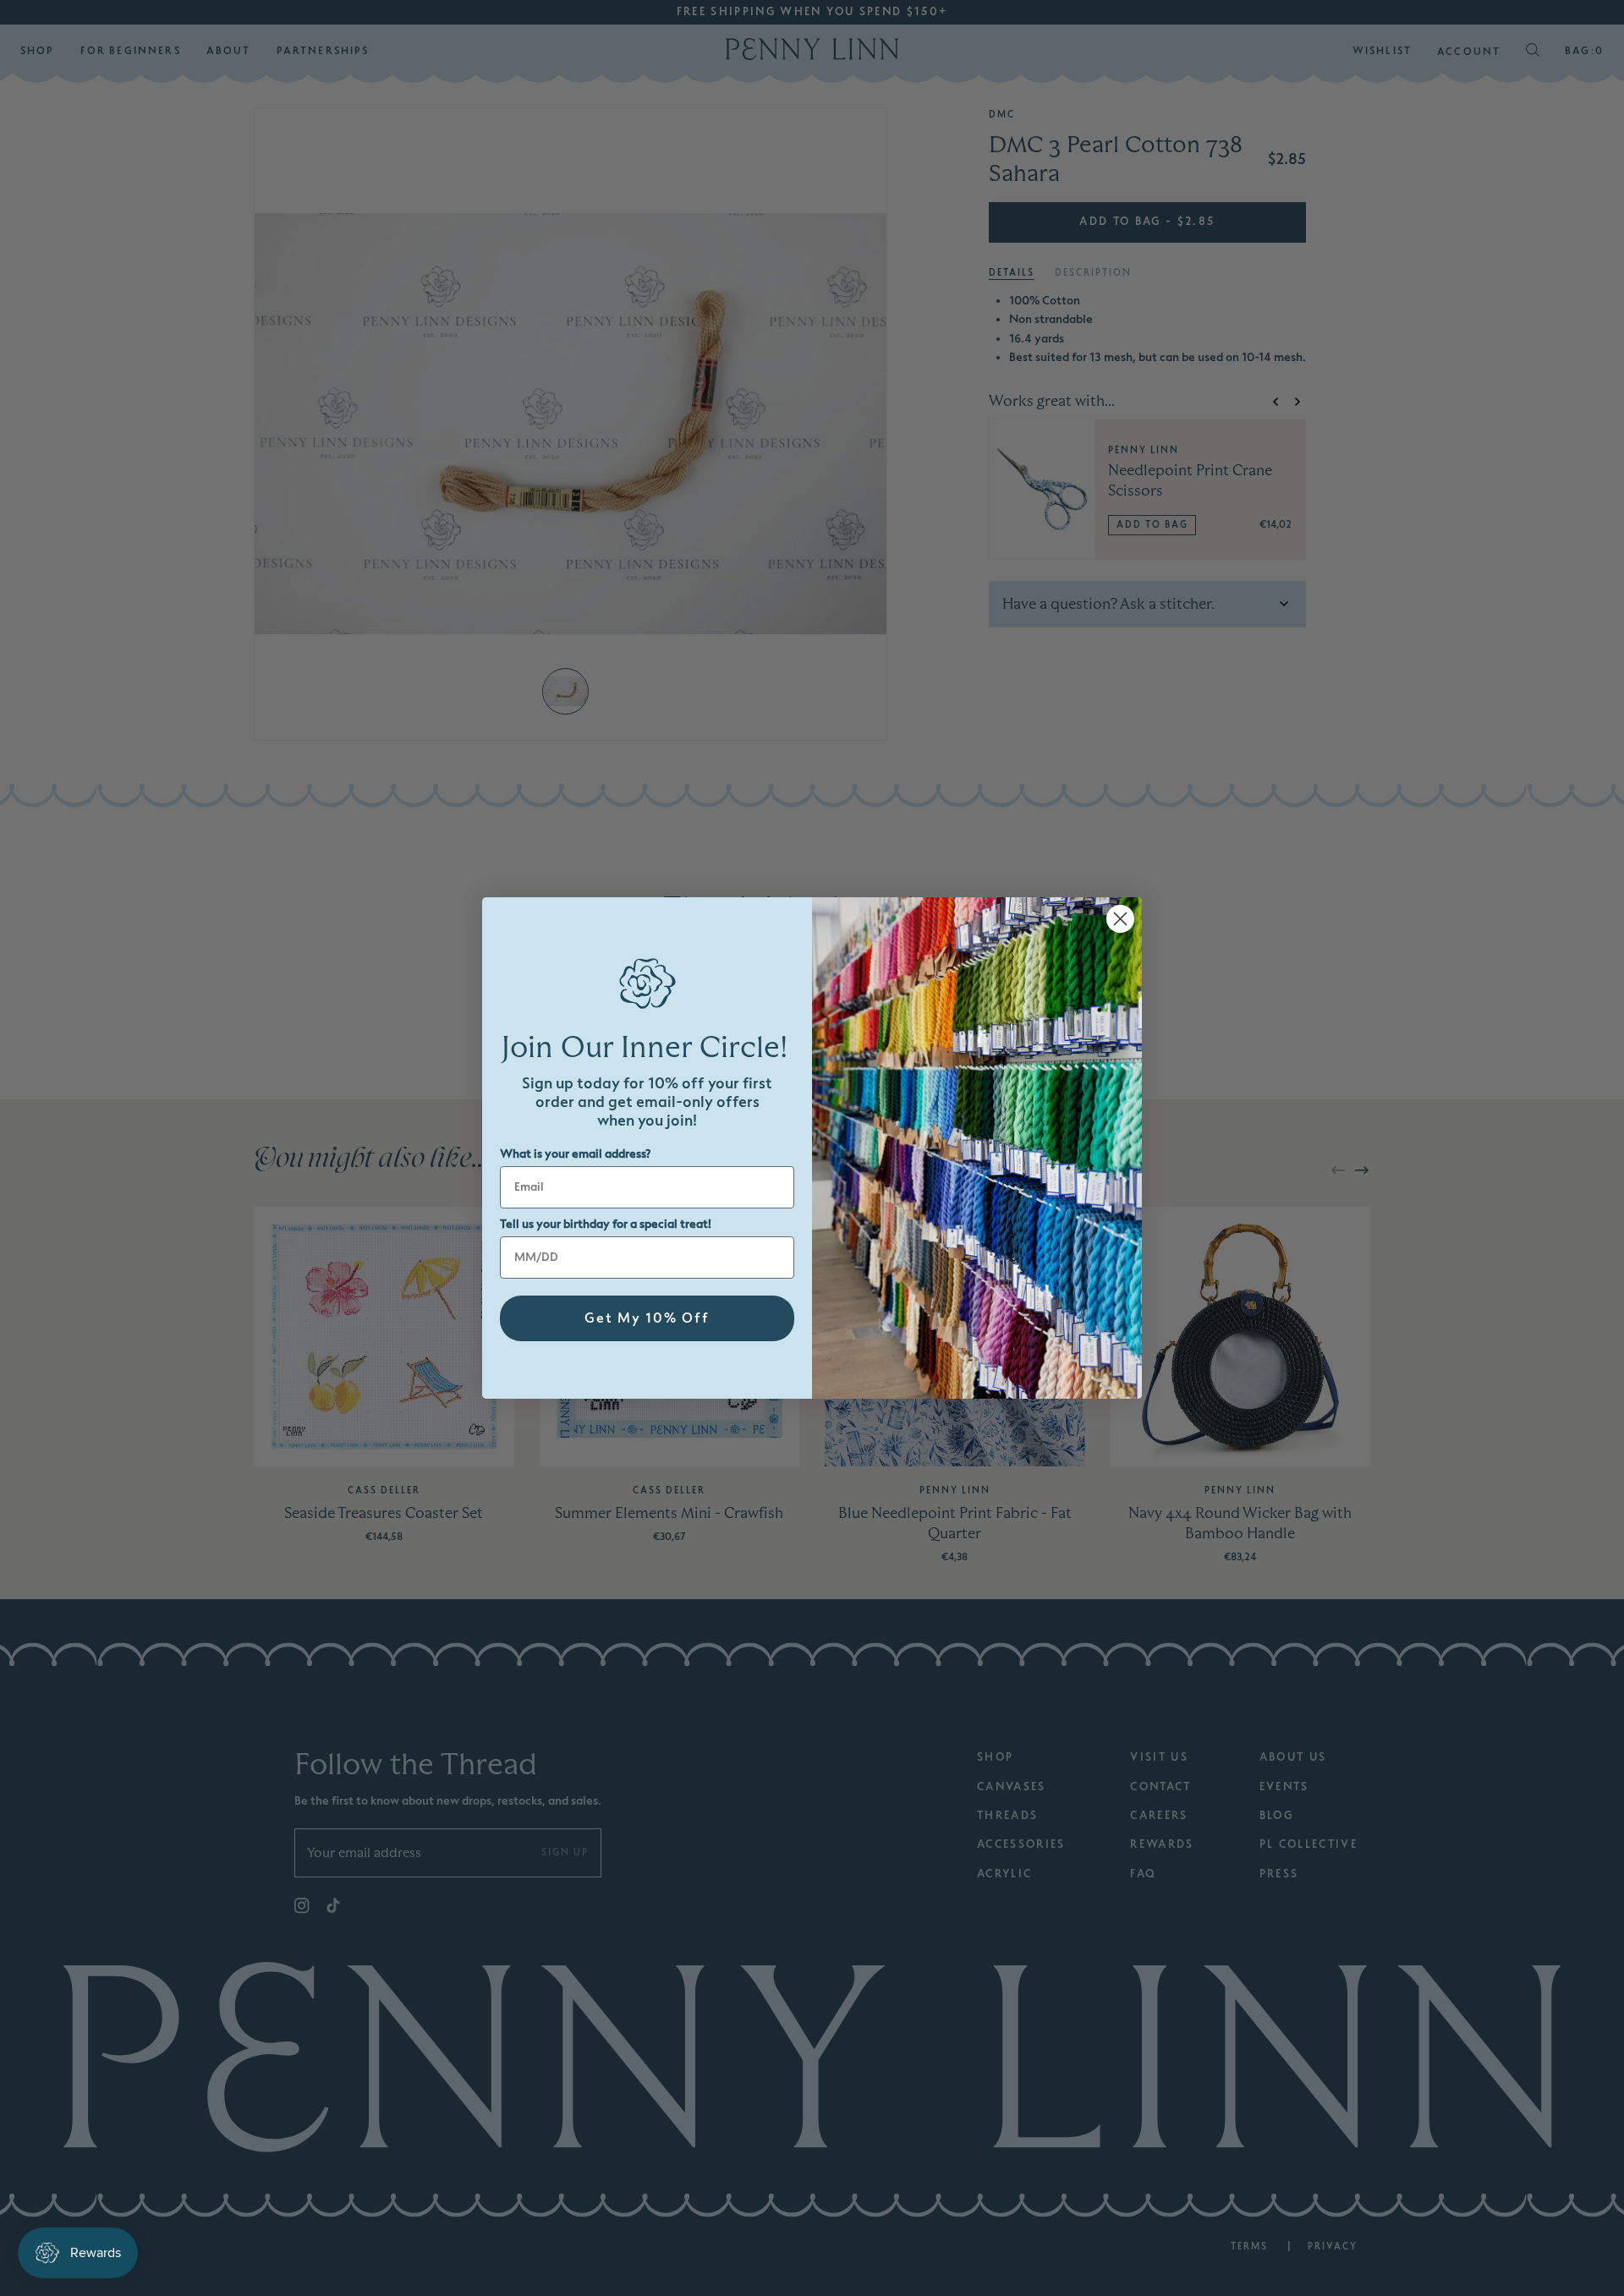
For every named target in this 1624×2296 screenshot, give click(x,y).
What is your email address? (575, 1154)
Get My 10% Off (647, 1318)
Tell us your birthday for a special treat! (606, 1224)
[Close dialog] (1120, 919)
